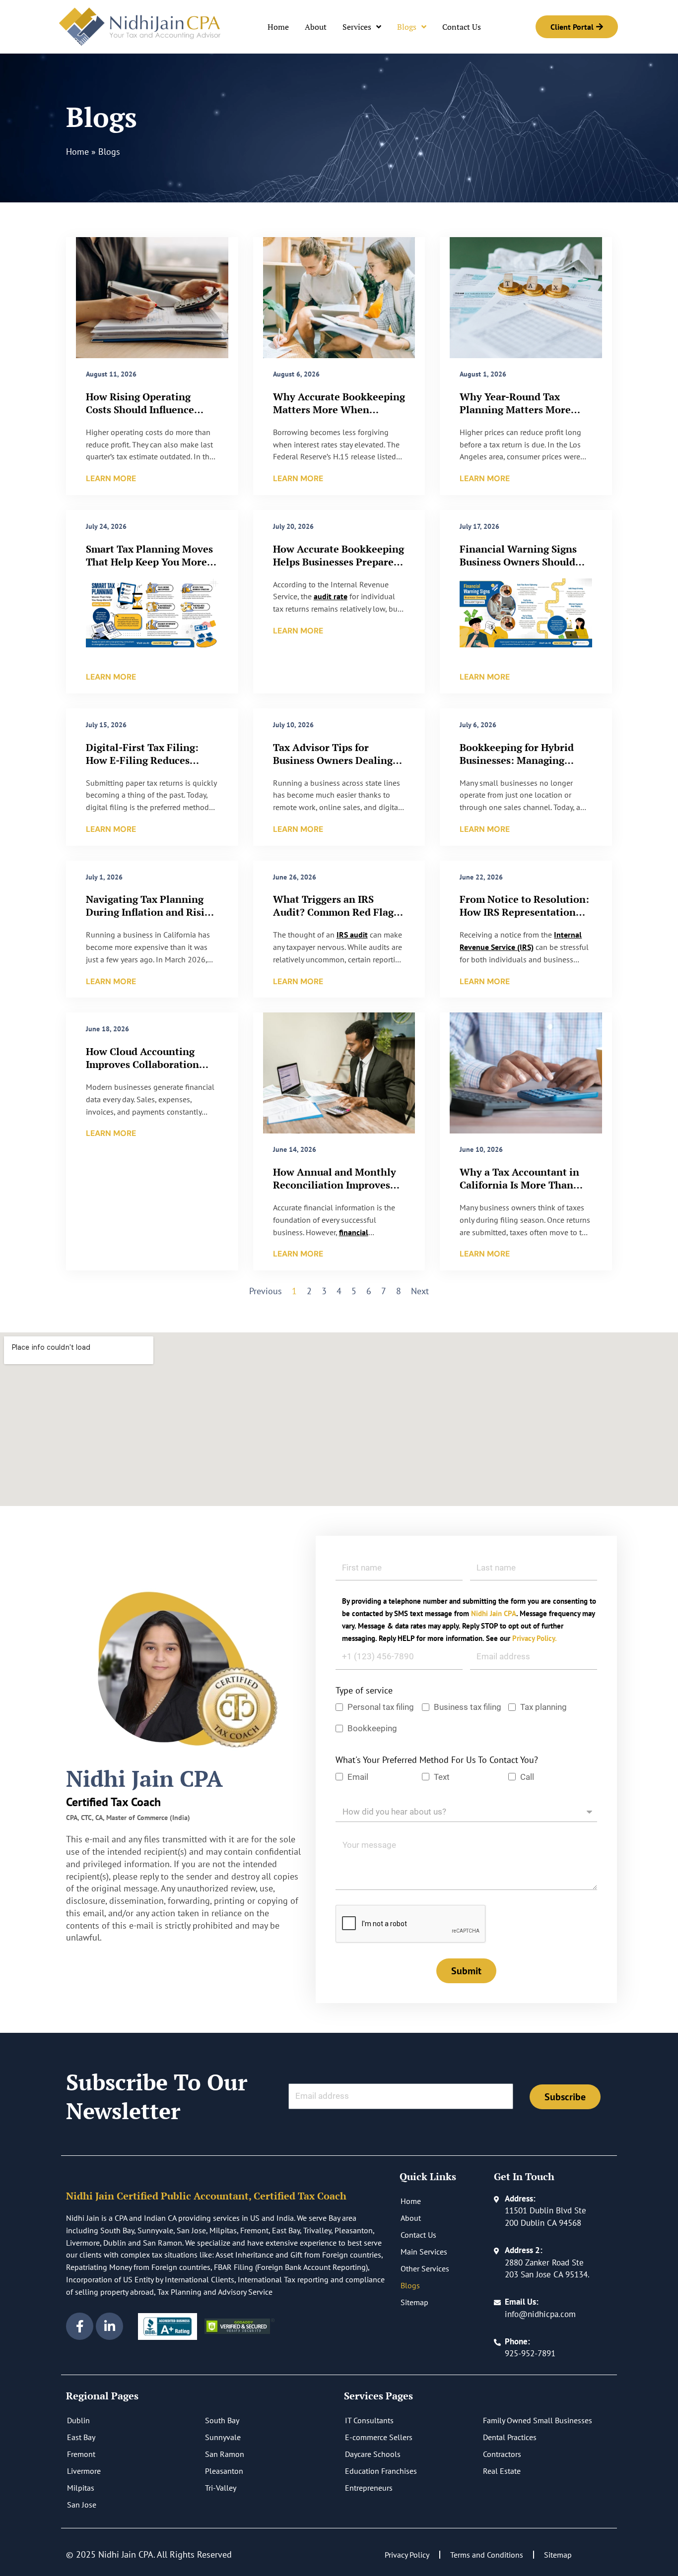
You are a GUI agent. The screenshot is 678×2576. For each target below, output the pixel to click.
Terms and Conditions (487, 2555)
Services (357, 27)
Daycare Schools (373, 2454)
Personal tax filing (381, 1707)
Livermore (84, 2471)
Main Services (424, 2252)
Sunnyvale (223, 2437)
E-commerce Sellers (379, 2437)
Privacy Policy (407, 2555)
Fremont (81, 2454)
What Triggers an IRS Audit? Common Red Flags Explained (336, 912)
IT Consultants (369, 2420)
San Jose (82, 2505)
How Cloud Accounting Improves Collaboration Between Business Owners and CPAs (148, 1071)
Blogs (407, 27)
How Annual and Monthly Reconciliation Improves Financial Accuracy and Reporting (335, 1191)
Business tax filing (468, 1707)
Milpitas (81, 2488)
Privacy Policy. (535, 1638)
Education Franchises (381, 2471)
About (316, 27)
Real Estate (502, 2471)
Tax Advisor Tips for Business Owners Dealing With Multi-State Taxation (336, 760)
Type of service (364, 1690)
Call (527, 1777)
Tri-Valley (221, 2488)
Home (278, 27)
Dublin (78, 2420)
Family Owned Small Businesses (538, 2420)
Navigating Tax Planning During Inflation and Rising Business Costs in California (152, 912)
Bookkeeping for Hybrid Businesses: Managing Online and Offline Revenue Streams (526, 767)
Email (358, 1777)
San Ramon (225, 2454)
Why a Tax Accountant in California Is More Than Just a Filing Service (519, 1185)
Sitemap (414, 2302)
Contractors (502, 2454)
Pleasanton (224, 2471)
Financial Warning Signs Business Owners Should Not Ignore (518, 562)
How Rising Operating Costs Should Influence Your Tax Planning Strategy (151, 409)
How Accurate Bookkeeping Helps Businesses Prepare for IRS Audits (339, 562)
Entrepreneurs (369, 2488)
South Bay (222, 2420)
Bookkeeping (373, 1728)
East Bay (81, 2437)
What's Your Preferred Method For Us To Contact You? (437, 1760)
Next (420, 1291)
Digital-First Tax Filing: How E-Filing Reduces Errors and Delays (142, 760)
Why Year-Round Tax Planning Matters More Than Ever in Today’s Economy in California (515, 416)
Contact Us (462, 27)
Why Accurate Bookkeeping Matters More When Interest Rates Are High (339, 409)
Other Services (425, 2268)
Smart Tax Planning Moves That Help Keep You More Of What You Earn (149, 562)
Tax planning (543, 1707)
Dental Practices (510, 2437)
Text (442, 1777)
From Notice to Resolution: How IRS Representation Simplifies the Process (524, 912)
